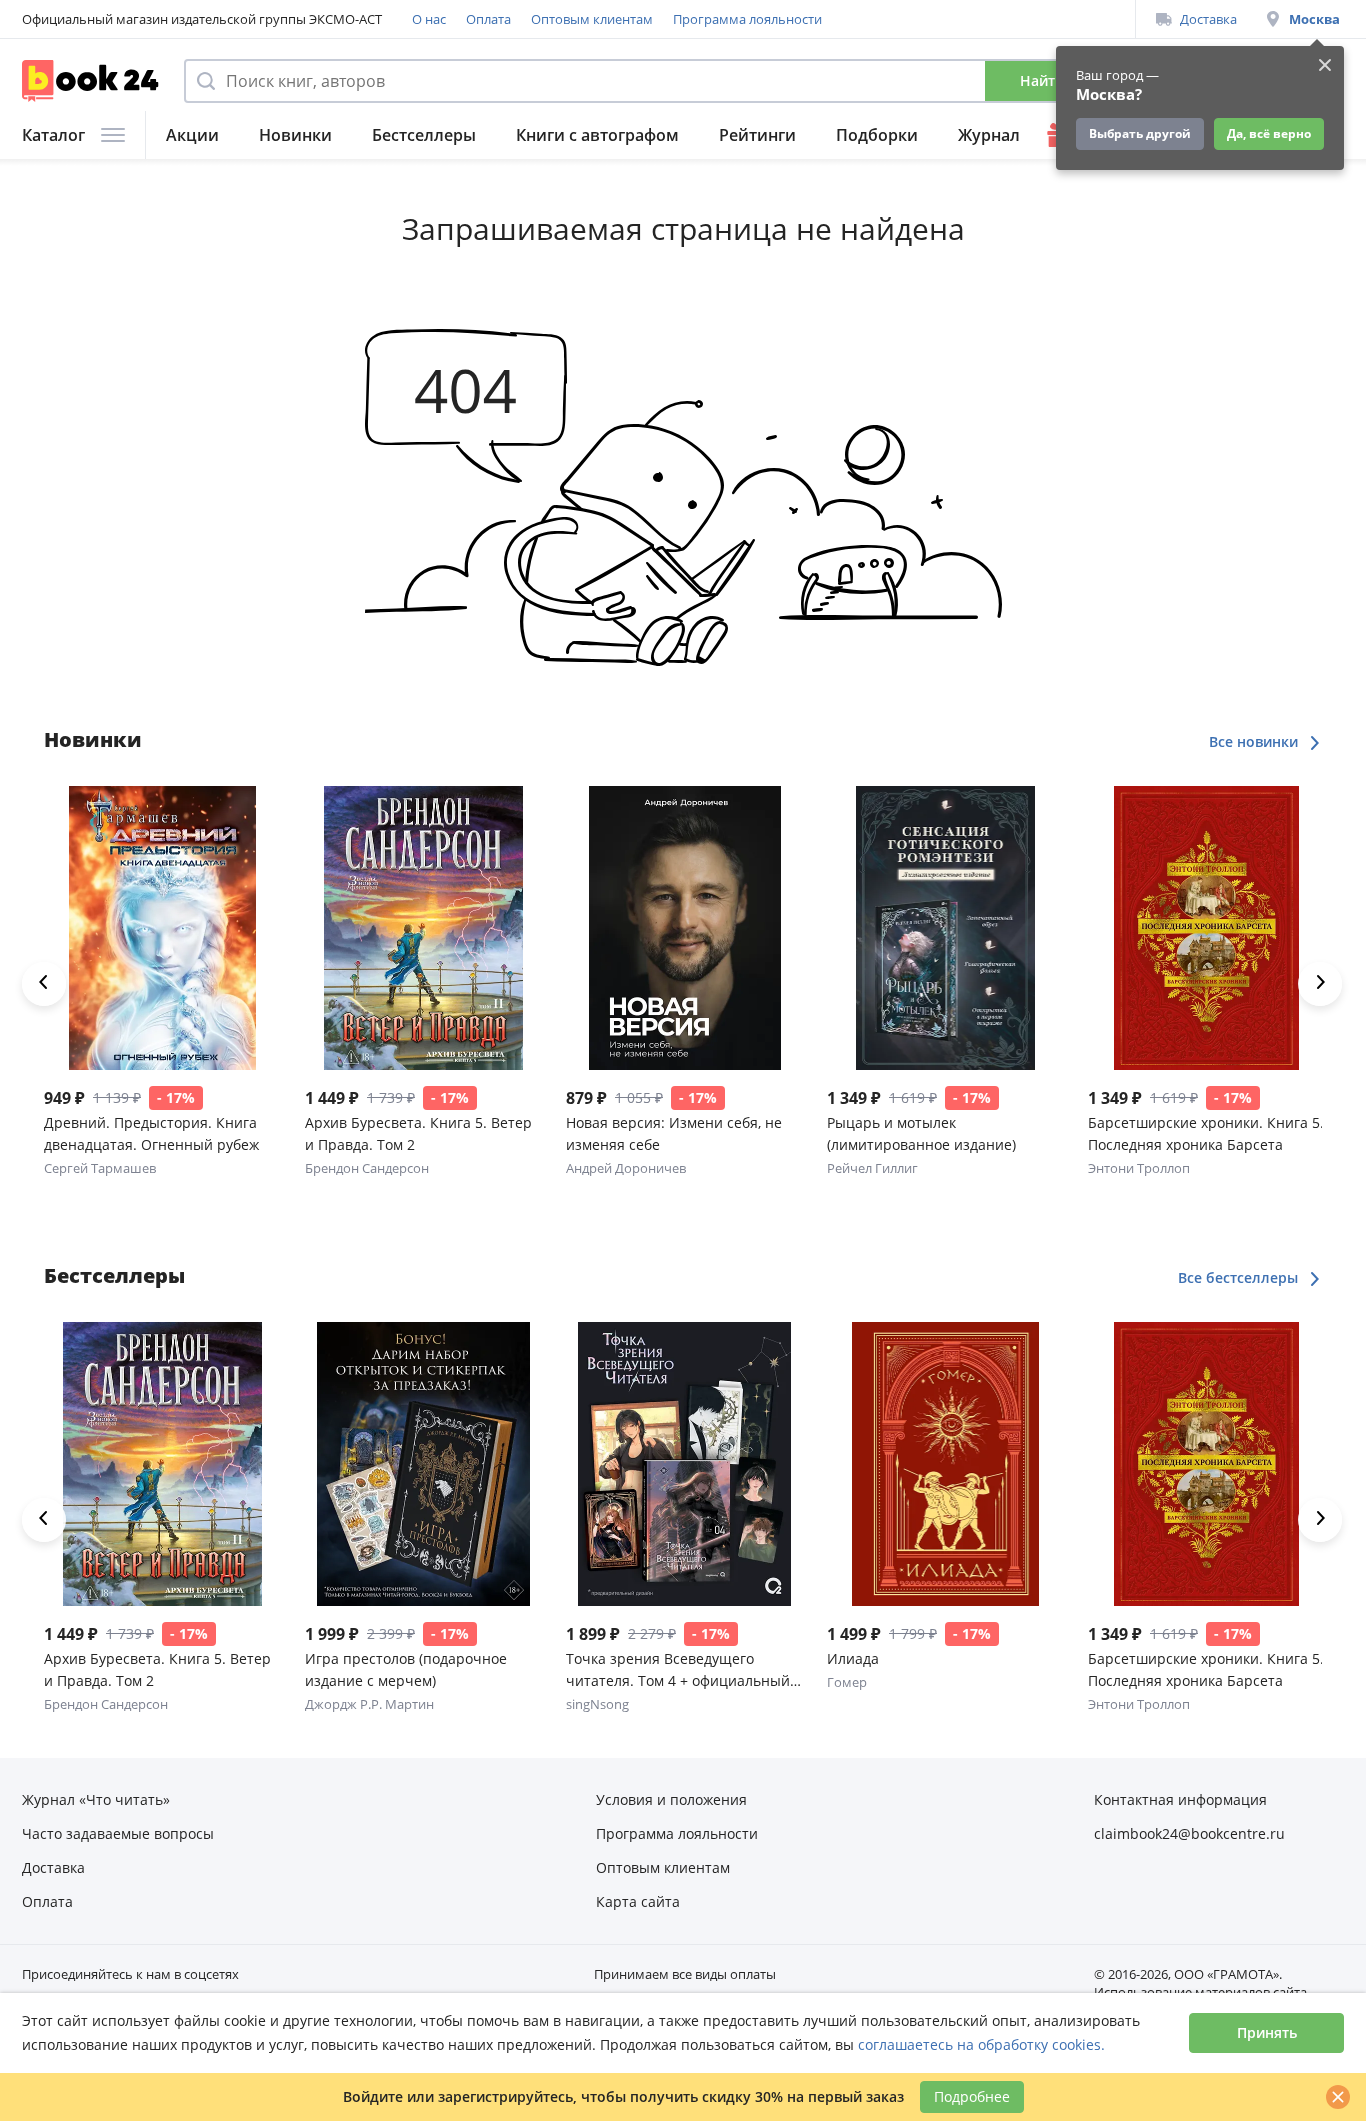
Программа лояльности (747, 19)
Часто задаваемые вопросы (118, 1833)
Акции (192, 135)
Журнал (989, 135)
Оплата (488, 19)
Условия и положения (671, 1799)
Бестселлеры (424, 135)
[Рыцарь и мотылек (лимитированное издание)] (945, 928)
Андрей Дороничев (626, 1168)
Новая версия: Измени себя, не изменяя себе (674, 1133)
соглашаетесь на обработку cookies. (981, 2044)
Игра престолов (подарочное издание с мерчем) (406, 1669)
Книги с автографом (597, 135)
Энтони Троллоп (1139, 1168)
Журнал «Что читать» (96, 1799)
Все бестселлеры (1240, 1277)
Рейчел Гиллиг (872, 1168)
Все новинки (1255, 741)
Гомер (847, 1682)
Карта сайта (638, 1901)
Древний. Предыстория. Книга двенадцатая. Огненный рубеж (151, 1133)
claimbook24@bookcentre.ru (1189, 1833)
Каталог (53, 135)
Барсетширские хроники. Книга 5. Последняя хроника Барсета (1206, 1133)
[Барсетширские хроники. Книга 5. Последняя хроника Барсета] (1206, 928)
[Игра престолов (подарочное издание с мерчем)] (423, 1464)
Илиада (853, 1658)
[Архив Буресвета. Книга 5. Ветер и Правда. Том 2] (423, 928)
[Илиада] (945, 1464)
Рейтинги (757, 135)
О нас (429, 19)
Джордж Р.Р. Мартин (369, 1704)
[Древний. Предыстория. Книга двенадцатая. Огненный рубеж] (162, 928)
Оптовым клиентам (592, 19)
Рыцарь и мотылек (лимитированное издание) (921, 1133)
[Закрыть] (1338, 2097)
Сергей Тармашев (100, 1168)
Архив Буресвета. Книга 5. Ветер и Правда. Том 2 (418, 1133)
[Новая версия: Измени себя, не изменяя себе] (684, 928)
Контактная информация (1180, 1799)
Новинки (295, 135)
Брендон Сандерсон (367, 1168)
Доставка (1208, 19)
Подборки (877, 135)
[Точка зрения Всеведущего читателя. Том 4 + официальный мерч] (684, 1464)
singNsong (597, 1704)
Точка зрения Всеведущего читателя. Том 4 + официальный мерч (678, 1670)
